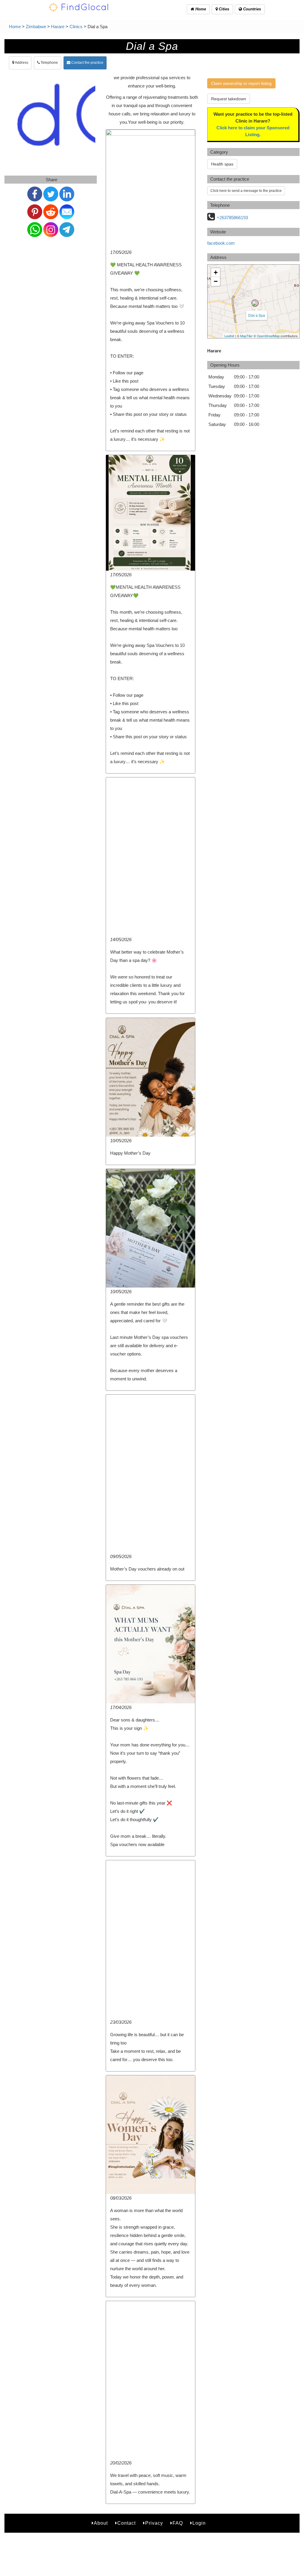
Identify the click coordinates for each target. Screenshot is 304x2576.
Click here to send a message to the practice (246, 191)
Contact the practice (87, 63)
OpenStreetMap (268, 336)
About (101, 2523)
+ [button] (216, 272)
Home (200, 9)
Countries (251, 9)
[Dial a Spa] (255, 303)
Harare (58, 27)
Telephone (49, 63)
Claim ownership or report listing (241, 83)
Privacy (154, 2523)
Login (199, 2523)
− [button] (216, 281)
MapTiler (246, 336)
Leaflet (229, 336)
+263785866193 (232, 218)
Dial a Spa (257, 315)
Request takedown (229, 99)
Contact (126, 2523)
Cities (223, 9)
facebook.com (221, 243)
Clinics (76, 27)
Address (21, 63)
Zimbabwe (36, 27)
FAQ (178, 2523)
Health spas (222, 164)
